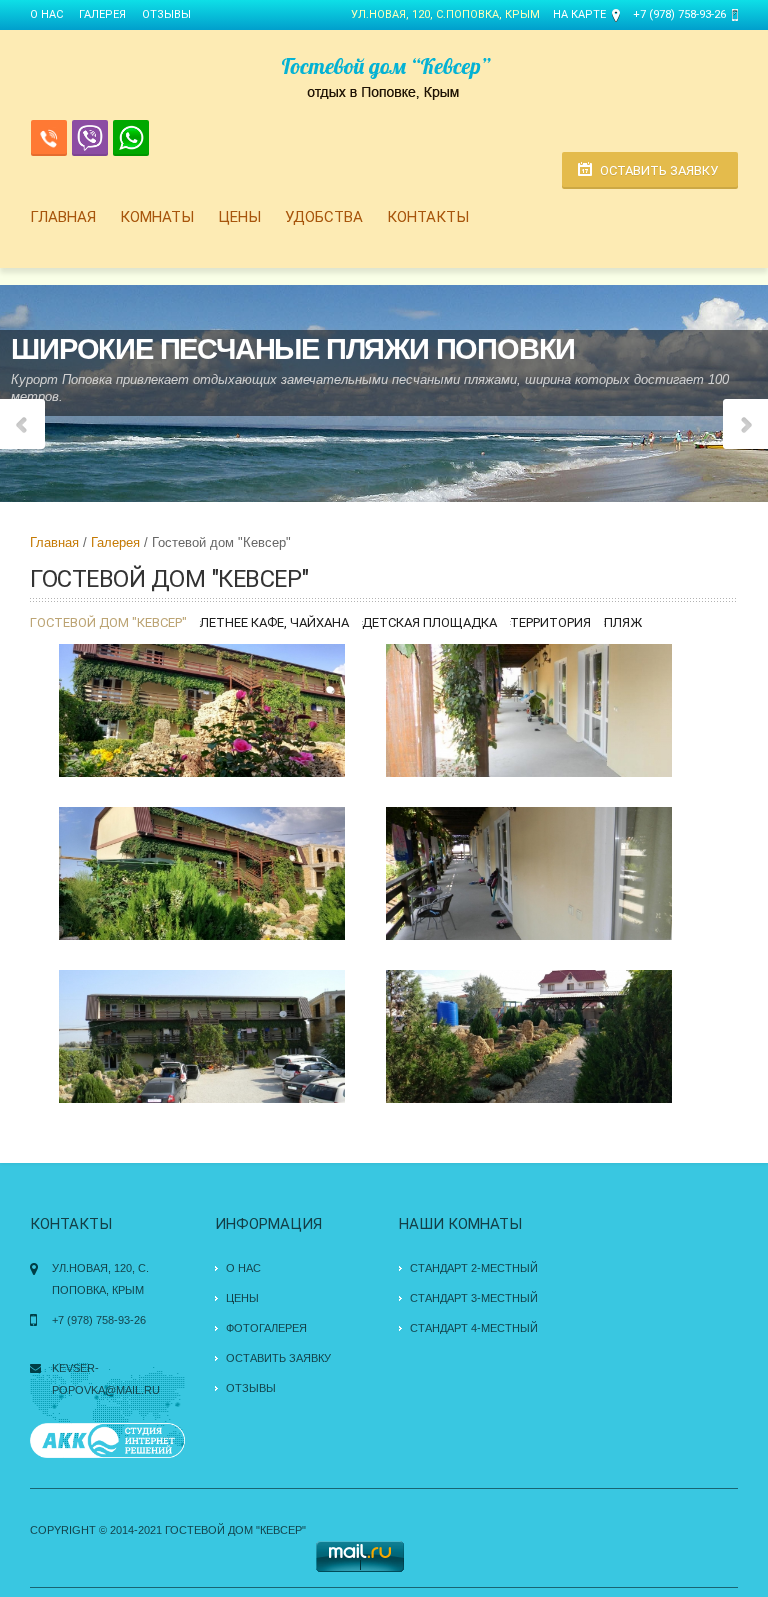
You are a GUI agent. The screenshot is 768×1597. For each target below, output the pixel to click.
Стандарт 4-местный (474, 1328)
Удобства (324, 217)
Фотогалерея (266, 1328)
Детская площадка (429, 622)
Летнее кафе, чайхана (274, 622)
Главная (63, 217)
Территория (550, 622)
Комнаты (157, 217)
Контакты (428, 217)
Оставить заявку (659, 170)
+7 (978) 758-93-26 (679, 14)
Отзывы (166, 14)
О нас (46, 14)
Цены (239, 217)
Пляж (623, 622)
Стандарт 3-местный (474, 1298)
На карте (579, 14)
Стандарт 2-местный (474, 1268)
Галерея (102, 14)
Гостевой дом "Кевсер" (108, 622)
